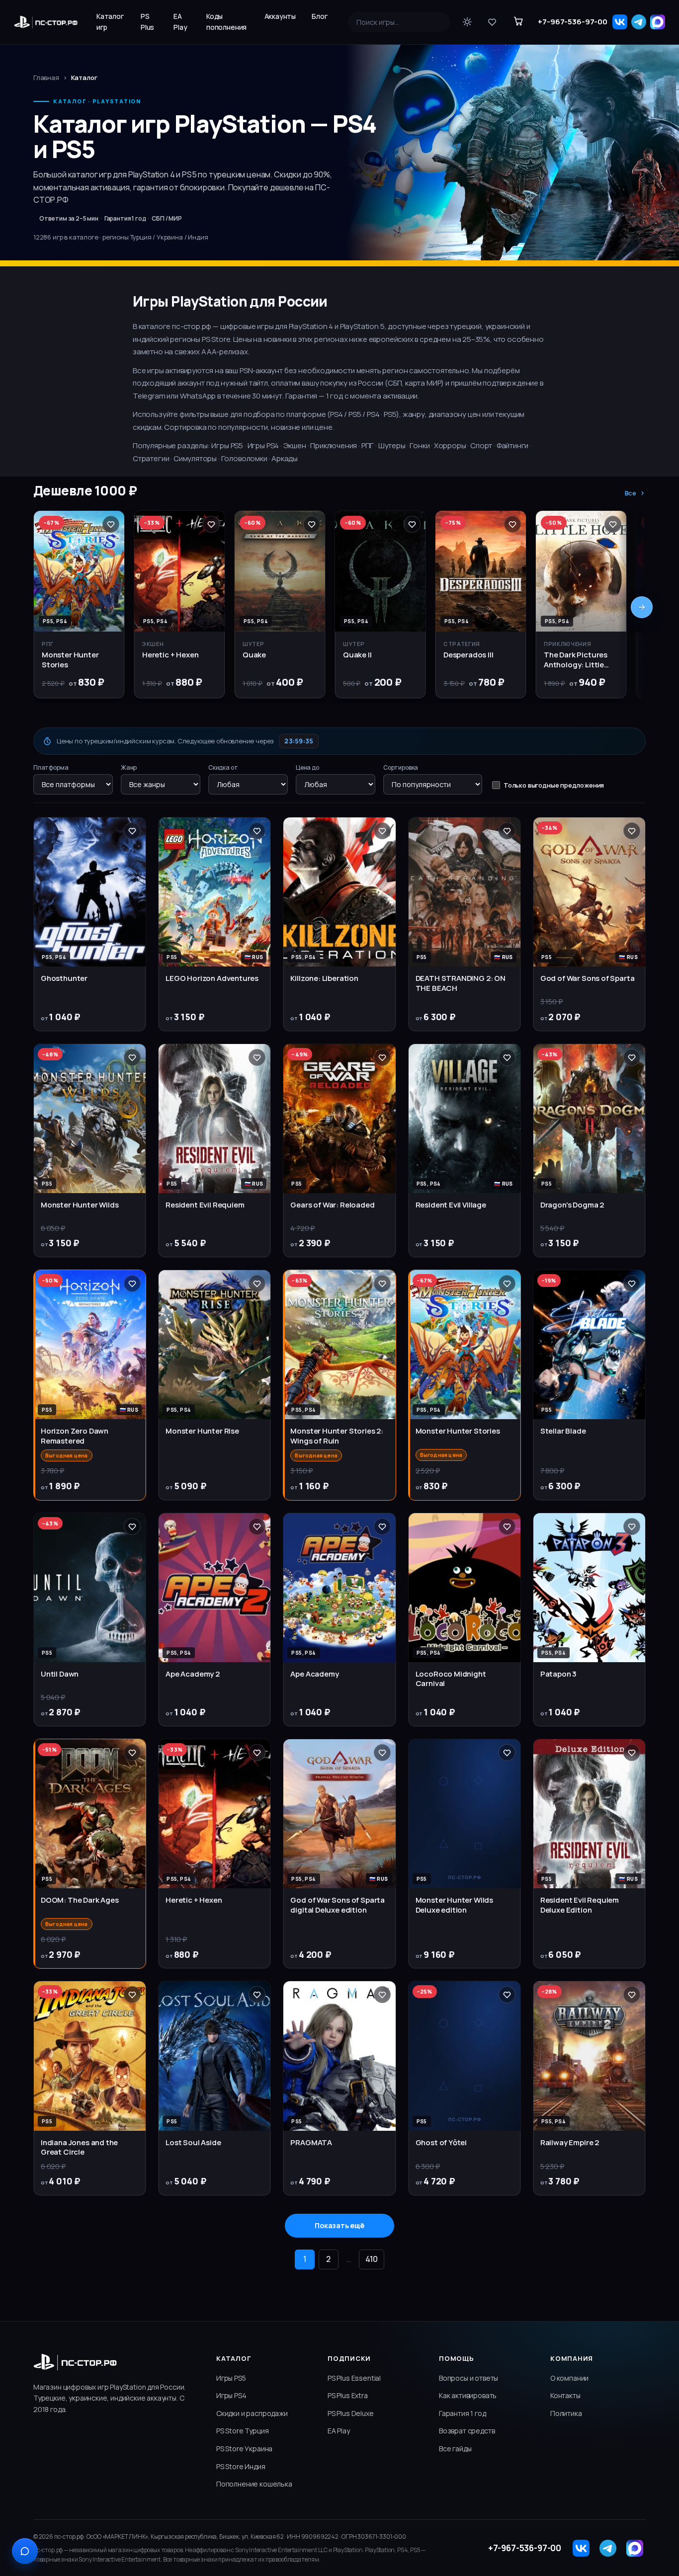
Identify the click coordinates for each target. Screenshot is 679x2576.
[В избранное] (111, 524)
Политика (566, 2413)
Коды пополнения (226, 22)
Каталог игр (110, 22)
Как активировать (468, 2395)
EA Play (180, 22)
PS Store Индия (241, 2466)
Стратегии (151, 458)
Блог (319, 16)
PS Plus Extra (348, 2395)
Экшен (295, 445)
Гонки (420, 445)
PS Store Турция (242, 2431)
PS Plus (147, 22)
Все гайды (455, 2449)
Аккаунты (280, 16)
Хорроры (450, 445)
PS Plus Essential (354, 2378)
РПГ (368, 445)
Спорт (481, 445)
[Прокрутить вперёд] (642, 607)
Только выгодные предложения (554, 785)
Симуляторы (195, 458)
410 (372, 2259)
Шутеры (392, 445)
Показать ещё (339, 2225)
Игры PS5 (227, 445)
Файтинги (513, 445)
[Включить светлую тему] (467, 22)
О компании (569, 2378)
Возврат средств (467, 2431)
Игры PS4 (263, 445)
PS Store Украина (244, 2449)
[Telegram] (639, 22)
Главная (46, 78)
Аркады (285, 458)
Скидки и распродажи (252, 2413)
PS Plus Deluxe (351, 2413)
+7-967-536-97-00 (573, 22)
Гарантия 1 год (463, 2413)
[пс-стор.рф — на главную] (46, 22)
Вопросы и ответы (468, 2378)
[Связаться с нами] (25, 2551)
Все (631, 493)
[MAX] (658, 22)
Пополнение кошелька (254, 2484)
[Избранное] (492, 22)
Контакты (565, 2395)
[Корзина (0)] (518, 22)
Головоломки (244, 458)
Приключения (334, 445)
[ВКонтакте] (620, 22)
